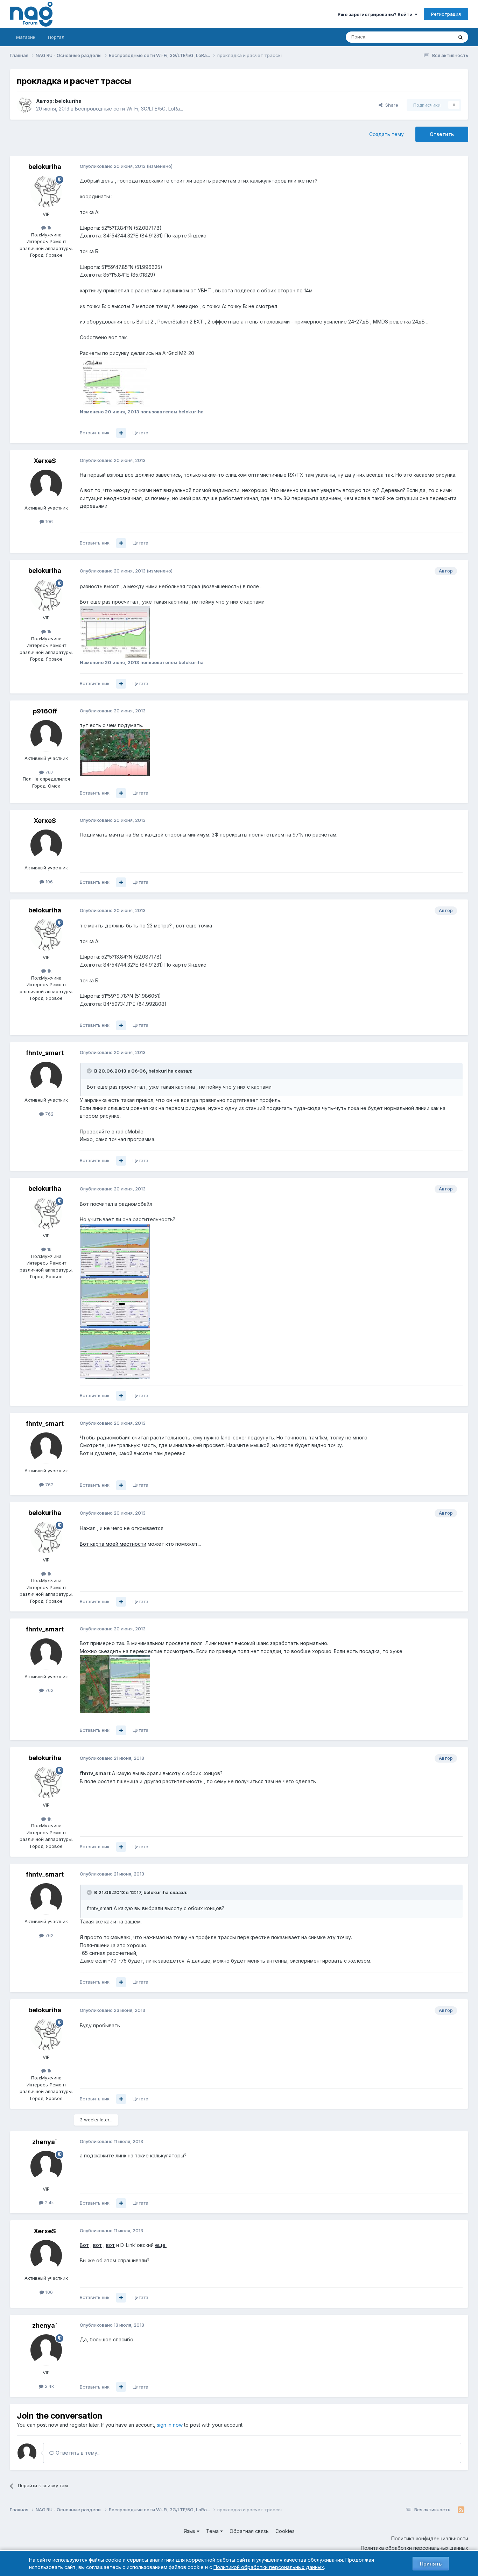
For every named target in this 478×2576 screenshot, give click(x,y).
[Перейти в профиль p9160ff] (46, 736)
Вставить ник (95, 433)
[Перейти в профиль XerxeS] (46, 485)
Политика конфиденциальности (430, 2538)
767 (49, 772)
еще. (161, 2245)
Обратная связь (249, 2531)
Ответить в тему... (77, 2453)
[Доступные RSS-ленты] (461, 2510)
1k (49, 228)
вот (97, 2245)
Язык (190, 2531)
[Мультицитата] (121, 433)
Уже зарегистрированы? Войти (376, 14)
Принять (431, 2564)
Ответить (442, 134)
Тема (213, 2531)
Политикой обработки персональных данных (269, 2567)
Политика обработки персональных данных (414, 2548)
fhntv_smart (45, 1053)
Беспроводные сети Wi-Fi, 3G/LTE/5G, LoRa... (129, 109)
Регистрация (446, 14)
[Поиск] (461, 37)
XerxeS (45, 461)
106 (48, 521)
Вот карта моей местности (113, 1544)
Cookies (285, 2531)
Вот (84, 2245)
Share (390, 105)
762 (49, 1114)
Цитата (140, 433)
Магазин (26, 37)
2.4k (49, 2203)
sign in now (170, 2425)
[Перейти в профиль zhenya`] (46, 2166)
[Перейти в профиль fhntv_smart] (46, 1077)
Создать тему (386, 134)
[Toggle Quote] (90, 1071)
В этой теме (431, 37)
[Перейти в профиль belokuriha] (24, 105)
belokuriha (68, 101)
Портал (56, 37)
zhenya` (45, 2142)
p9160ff (45, 711)
